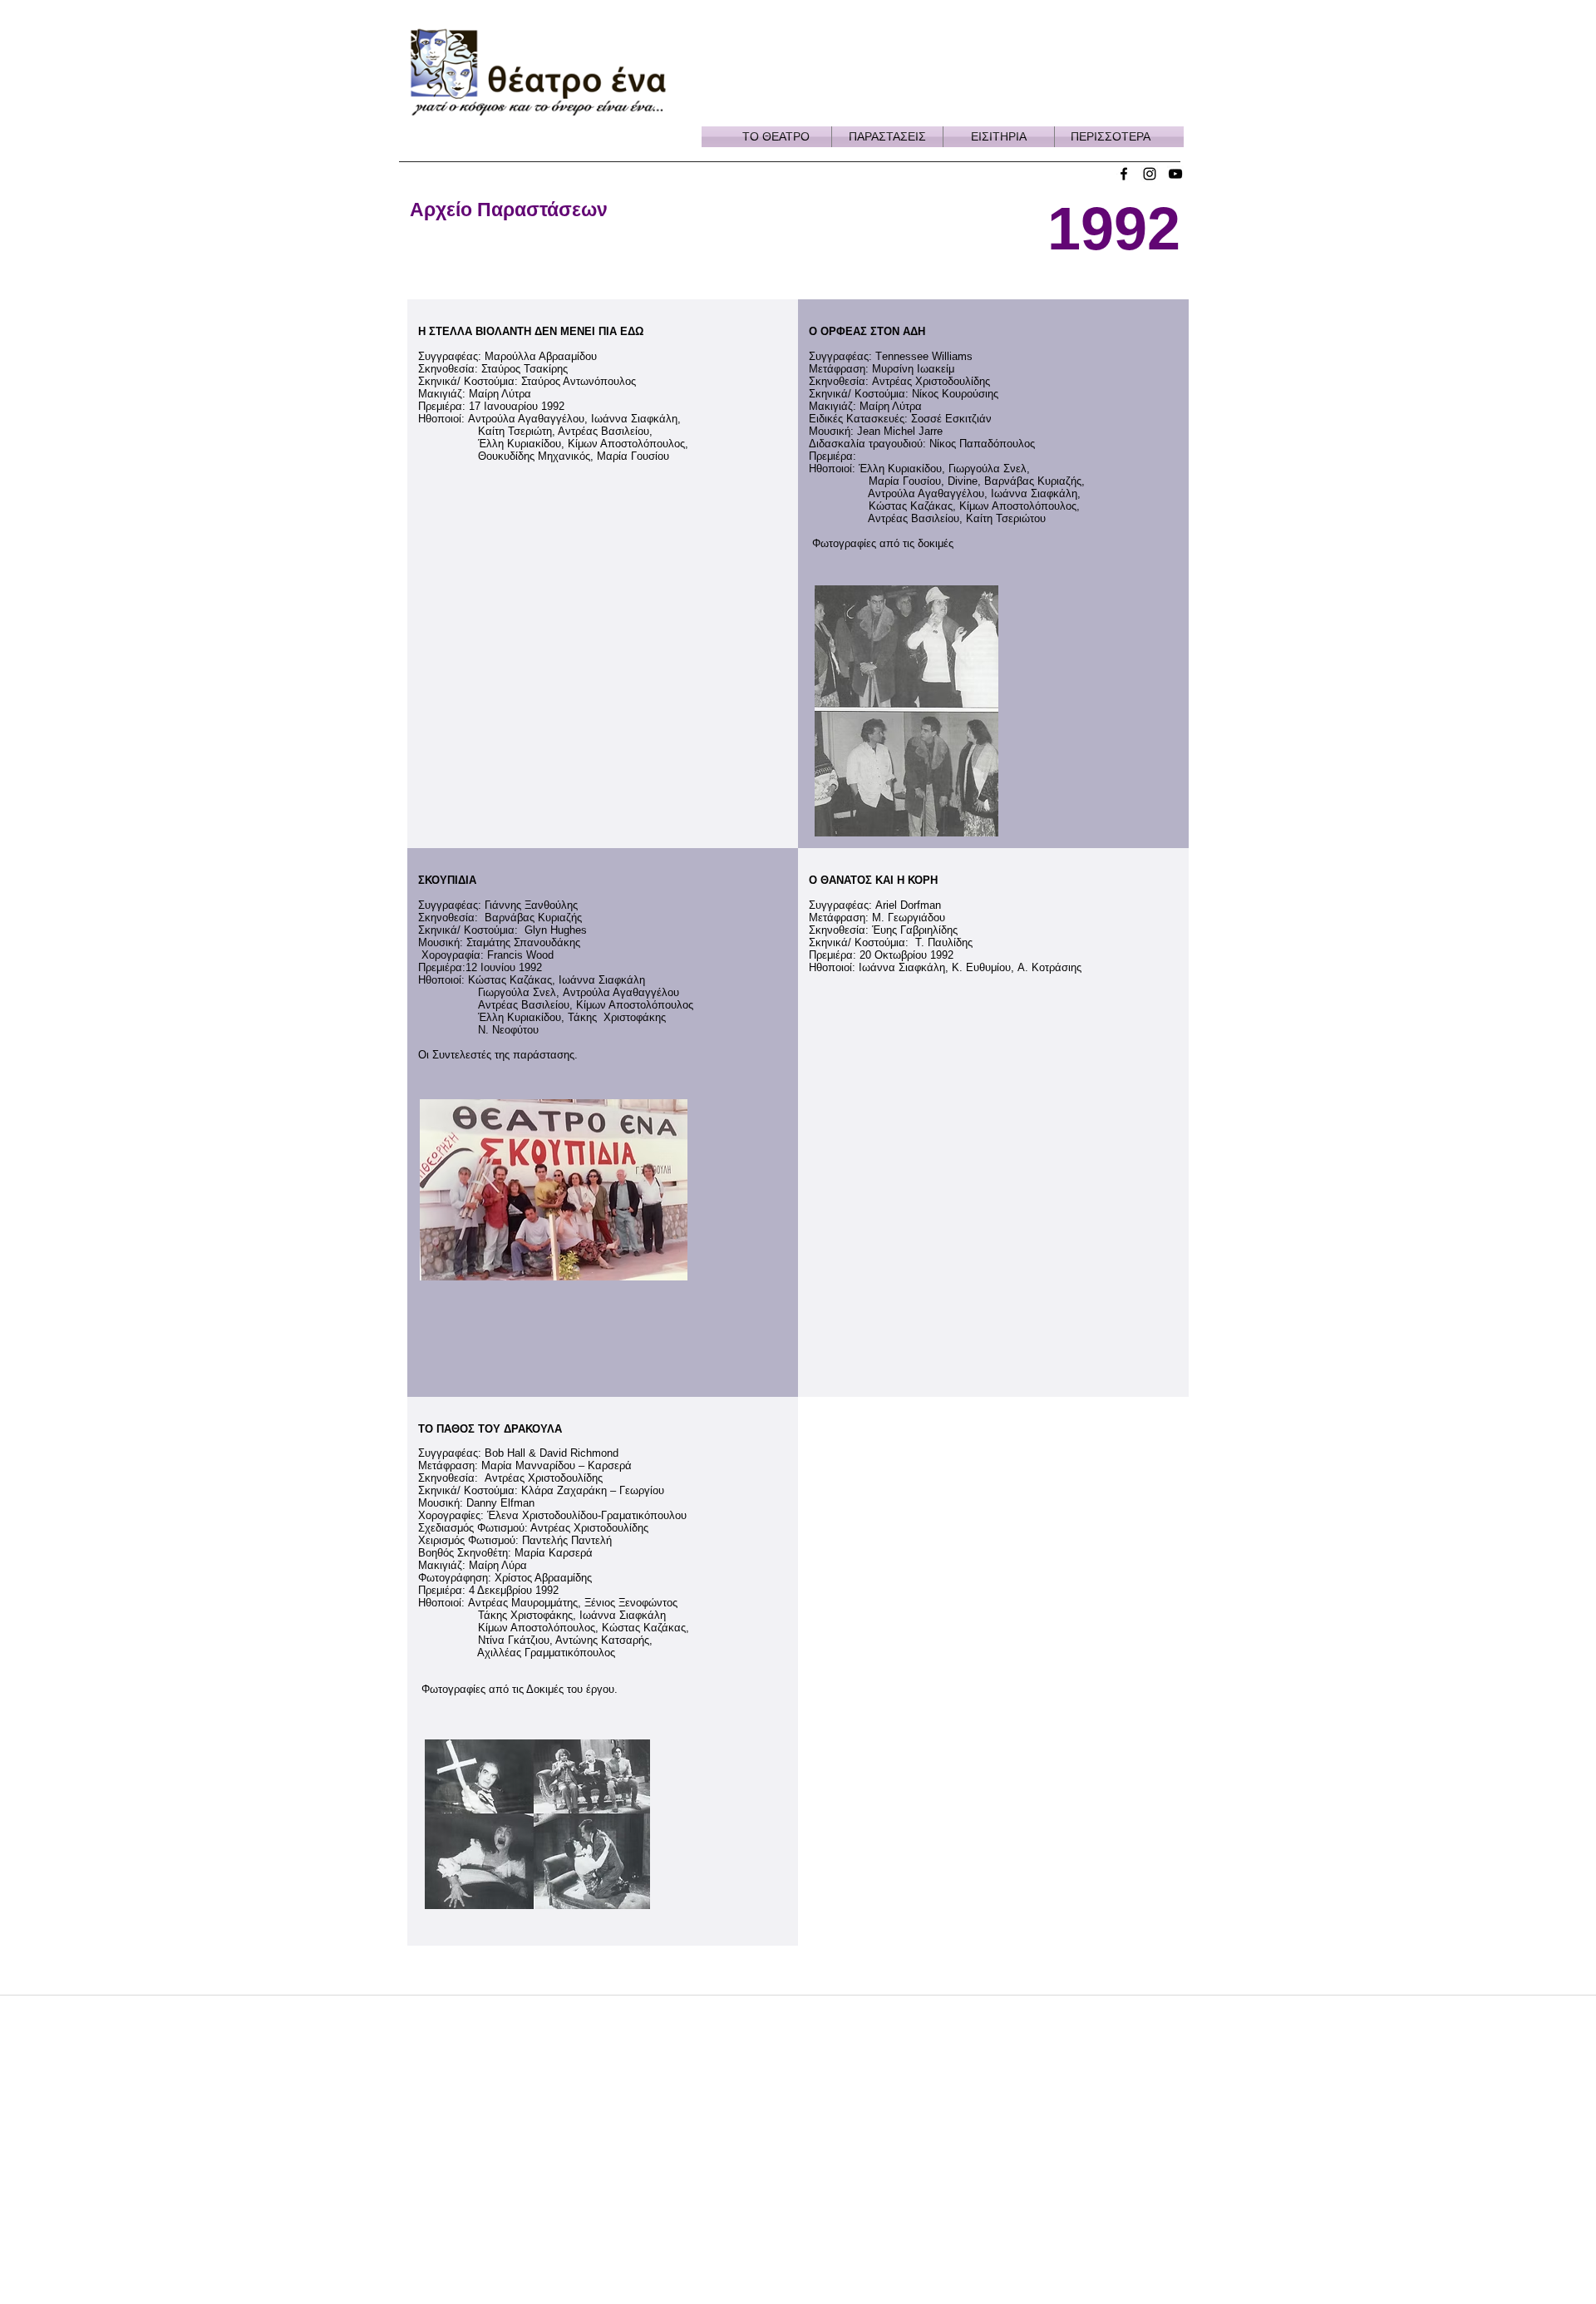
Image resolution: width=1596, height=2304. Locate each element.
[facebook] (1124, 174)
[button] (776, 137)
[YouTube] (1175, 174)
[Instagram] (1150, 174)
